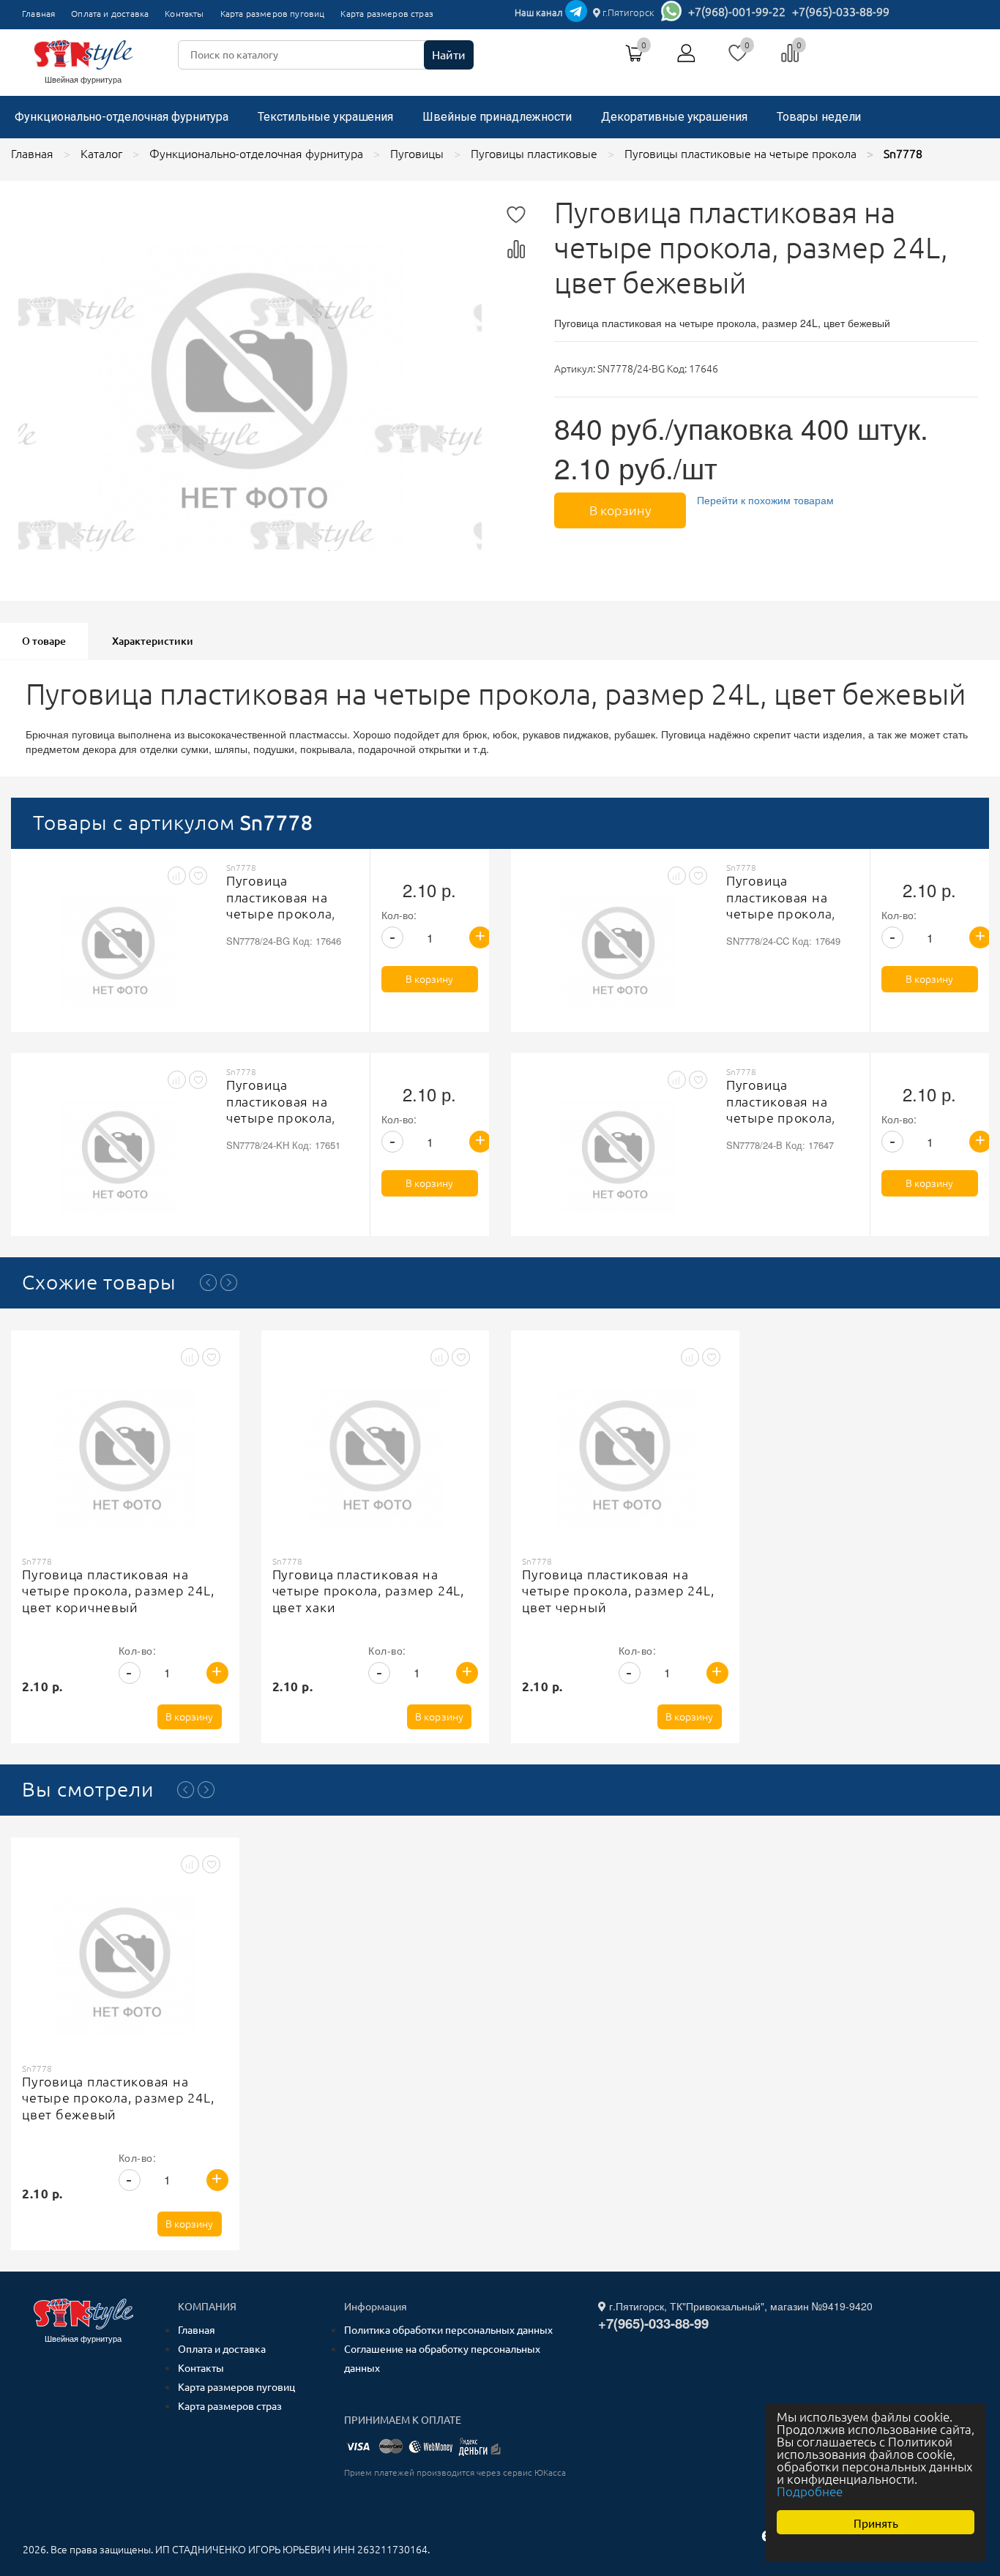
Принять (876, 2522)
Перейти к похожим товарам (765, 500)
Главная (38, 14)
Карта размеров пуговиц (273, 14)
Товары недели (819, 117)
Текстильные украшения (325, 117)
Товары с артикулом (173, 822)
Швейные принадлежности (497, 117)
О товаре (44, 641)
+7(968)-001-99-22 (737, 12)
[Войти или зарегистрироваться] (687, 59)
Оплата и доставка (110, 14)
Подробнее (810, 2491)
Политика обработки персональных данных (448, 2330)
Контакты (184, 14)
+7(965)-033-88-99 (841, 12)
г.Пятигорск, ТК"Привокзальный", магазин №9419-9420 (739, 2306)
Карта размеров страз (387, 14)
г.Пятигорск (627, 12)
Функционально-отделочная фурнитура (122, 117)
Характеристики (153, 641)
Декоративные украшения (674, 117)
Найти (449, 55)
